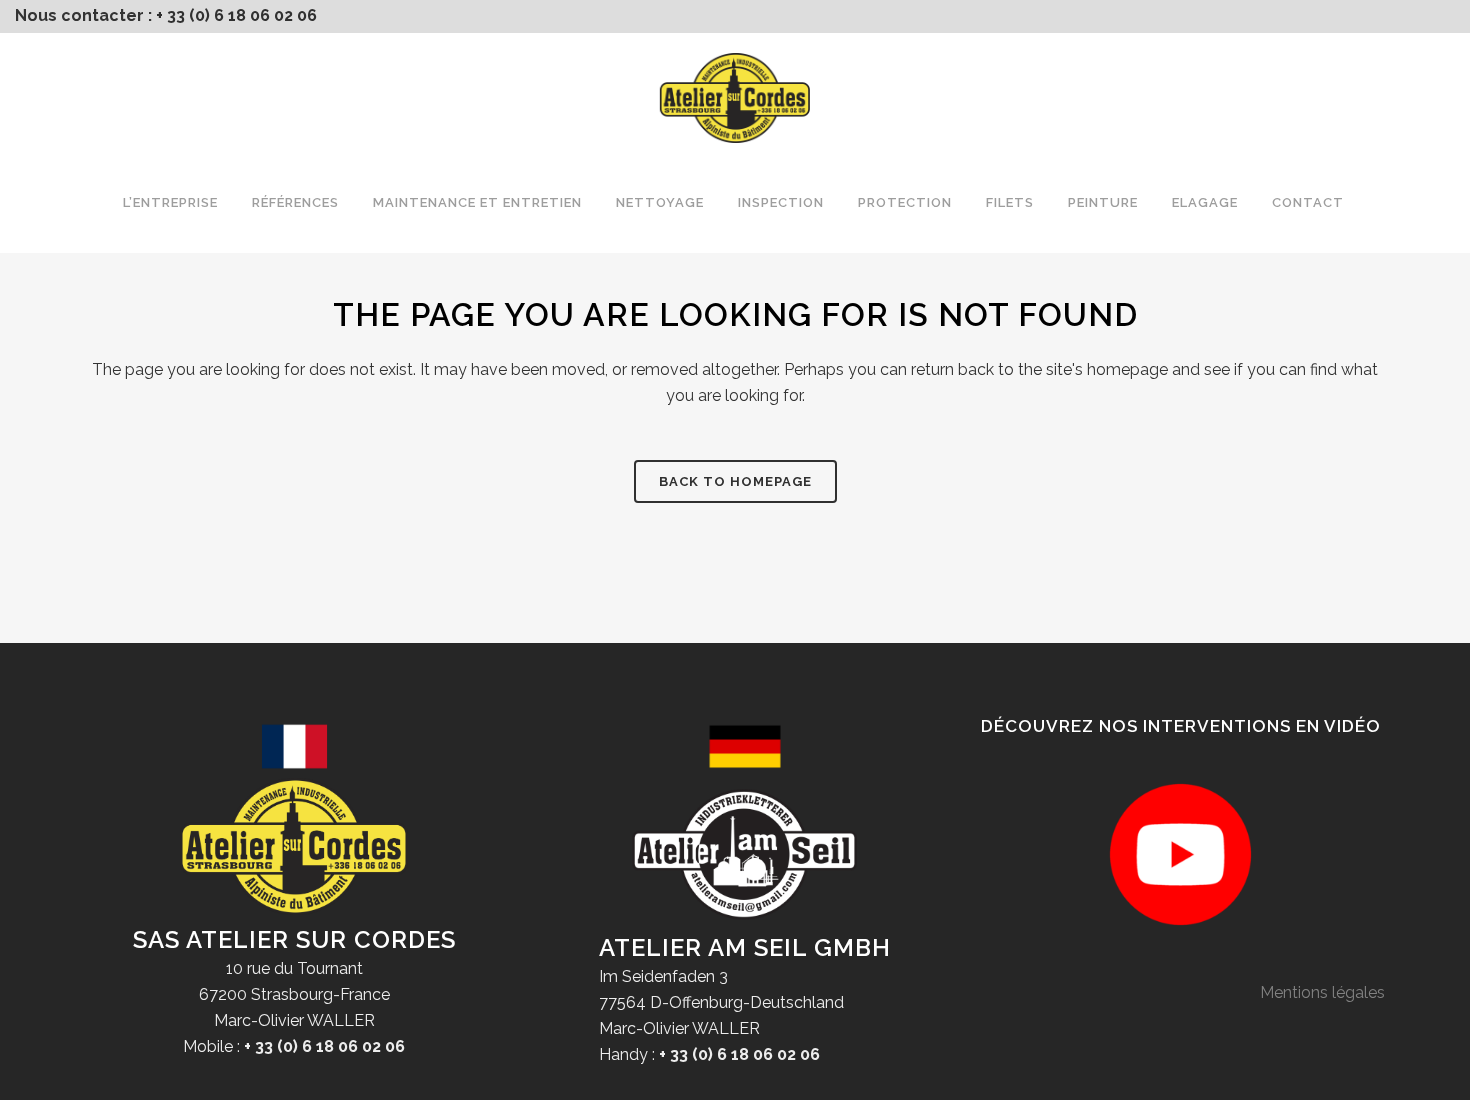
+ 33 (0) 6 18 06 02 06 (236, 15)
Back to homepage (735, 481)
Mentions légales (1322, 992)
